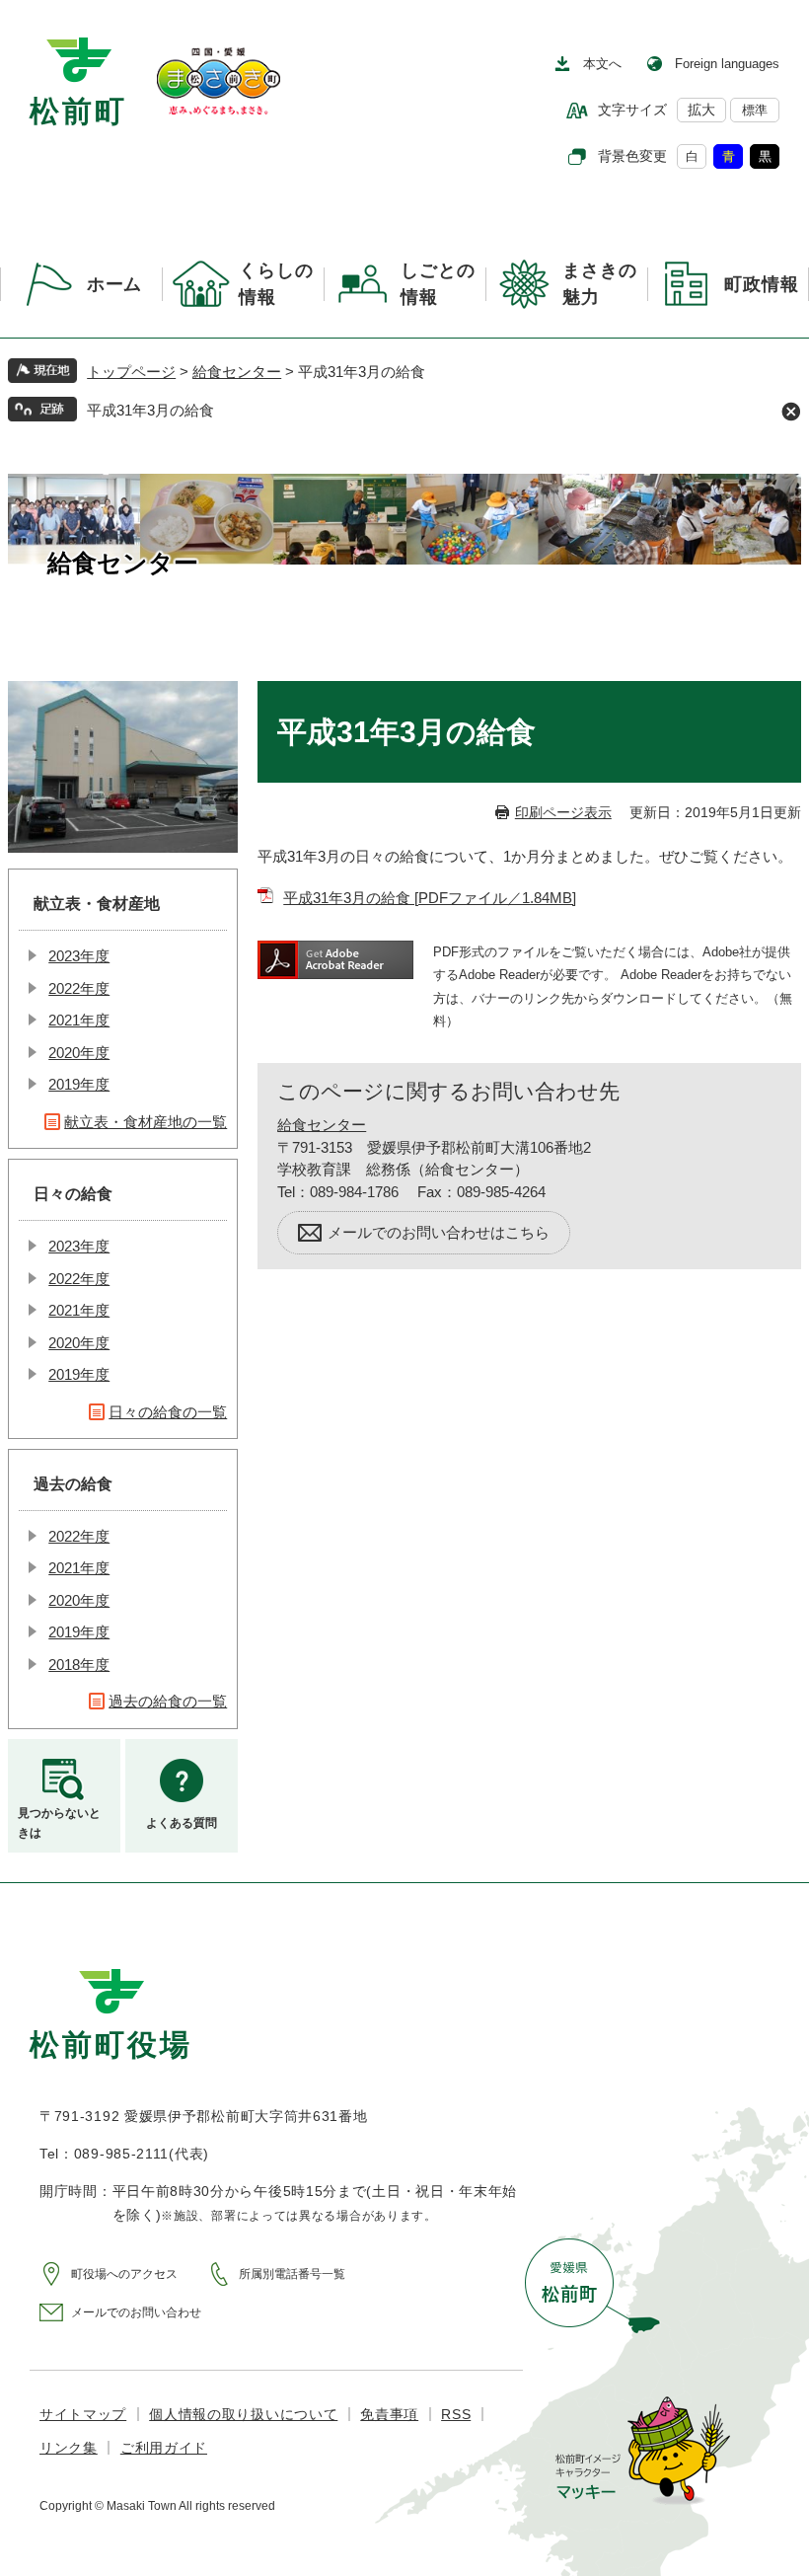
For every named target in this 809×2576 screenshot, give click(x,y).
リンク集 (69, 2448)
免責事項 (389, 2414)
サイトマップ (83, 2414)
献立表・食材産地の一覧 (146, 1122)
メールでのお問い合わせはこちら (439, 1232)
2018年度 (79, 1665)
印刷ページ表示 (563, 812)
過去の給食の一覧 (168, 1701)
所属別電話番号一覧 (292, 2274)
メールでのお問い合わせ (136, 2312)
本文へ (602, 64)
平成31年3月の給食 (150, 410)
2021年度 (79, 1020)
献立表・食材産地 (97, 904)
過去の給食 (73, 1484)
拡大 (701, 110)
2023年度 (79, 956)
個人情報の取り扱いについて (243, 2414)
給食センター (237, 372)
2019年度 (79, 1084)
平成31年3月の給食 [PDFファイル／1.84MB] (430, 898)
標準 (755, 110)
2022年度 (79, 988)
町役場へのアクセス (124, 2274)
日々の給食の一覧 (168, 1412)
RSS (456, 2414)
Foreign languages (727, 64)
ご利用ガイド (164, 2448)
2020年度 (79, 1053)
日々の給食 (73, 1194)
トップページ (131, 372)
